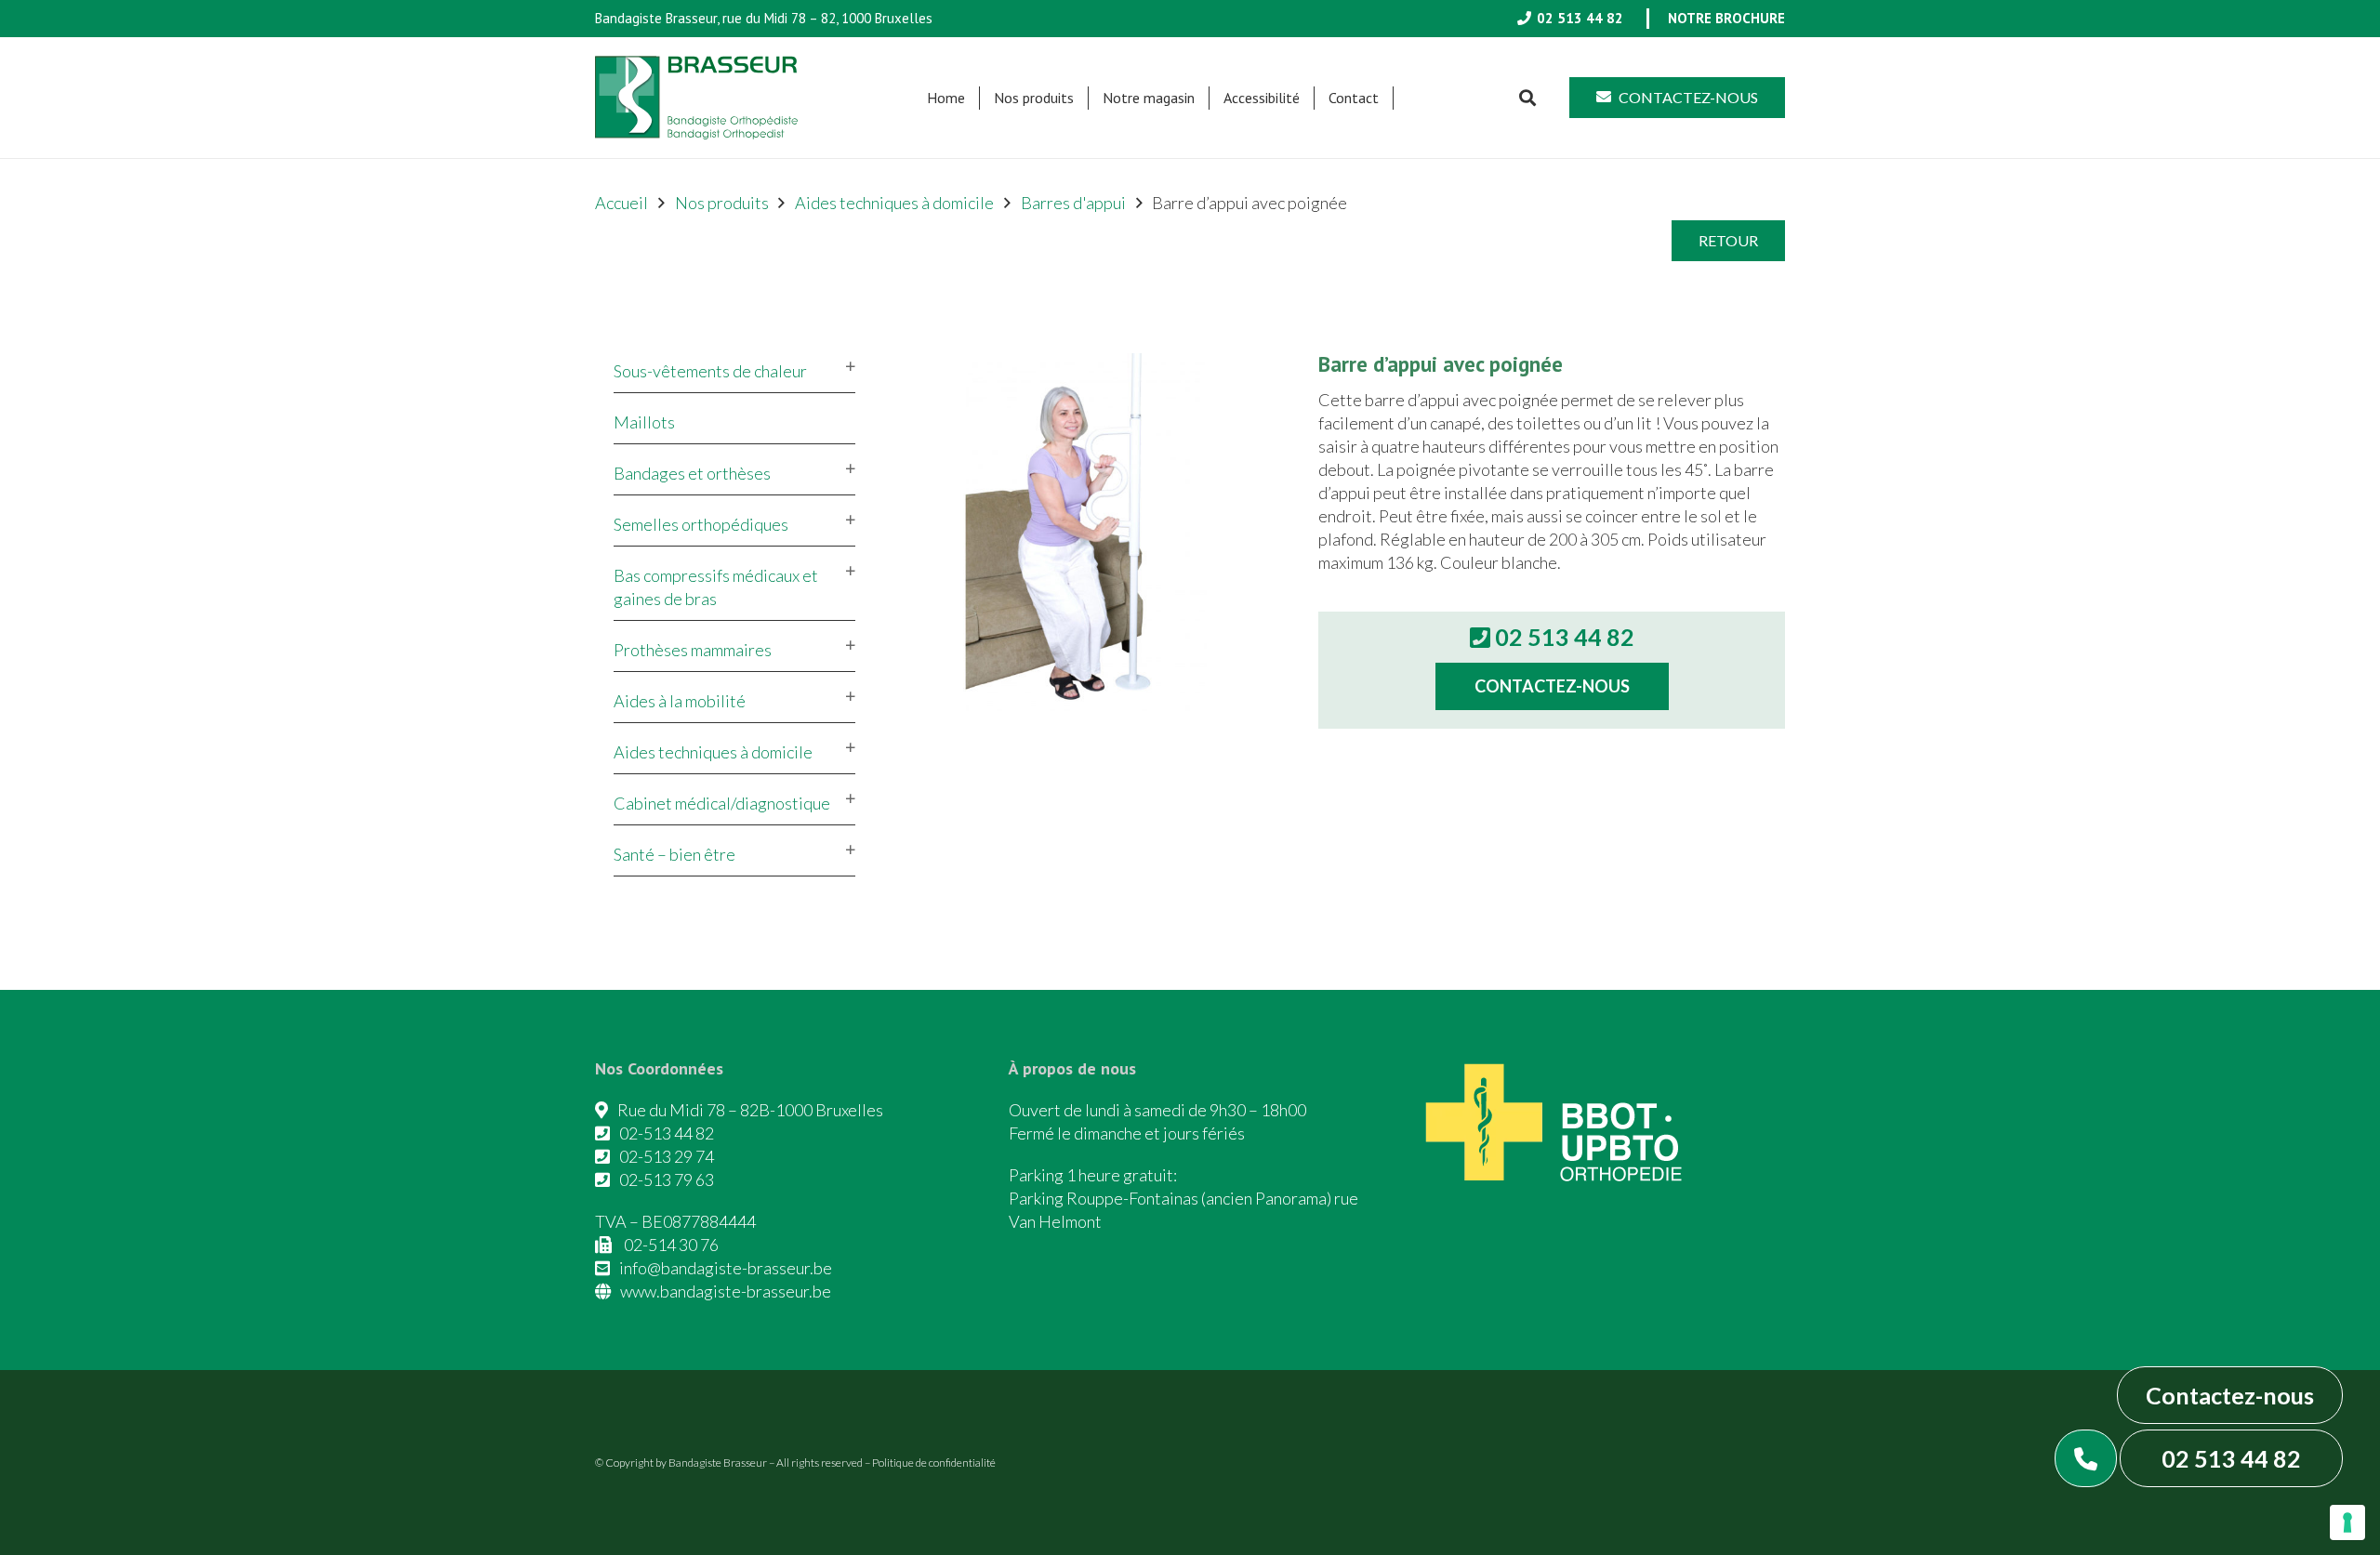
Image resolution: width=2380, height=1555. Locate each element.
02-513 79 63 (667, 1179)
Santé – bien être (674, 854)
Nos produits (722, 203)
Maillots (644, 422)
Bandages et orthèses (692, 473)
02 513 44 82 (2231, 1458)
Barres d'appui (1073, 203)
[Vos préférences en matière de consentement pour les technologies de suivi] (2347, 1522)
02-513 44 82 (667, 1133)
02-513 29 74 (667, 1156)
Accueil (621, 203)
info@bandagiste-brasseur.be (726, 1268)
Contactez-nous (2230, 1395)
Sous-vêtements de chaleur (710, 371)
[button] (1083, 98)
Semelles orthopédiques (701, 524)
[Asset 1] (696, 98)
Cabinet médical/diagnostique (722, 803)
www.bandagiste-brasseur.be (726, 1291)
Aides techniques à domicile (894, 203)
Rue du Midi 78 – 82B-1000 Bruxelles (750, 1110)
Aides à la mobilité (680, 701)
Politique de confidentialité (934, 1463)
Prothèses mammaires (693, 650)
